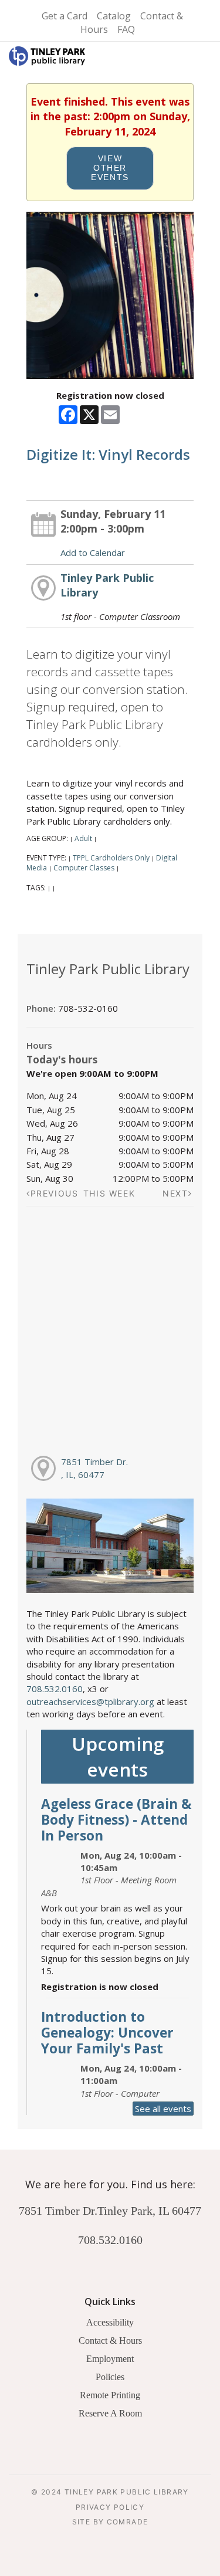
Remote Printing (110, 2395)
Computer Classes (84, 868)
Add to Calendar (93, 553)
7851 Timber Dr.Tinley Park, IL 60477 (110, 2211)
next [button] (175, 1193)
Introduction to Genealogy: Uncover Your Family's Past (107, 2033)
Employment (110, 2359)
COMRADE (128, 2522)
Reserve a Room (110, 2413)
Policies (110, 2377)
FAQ (126, 29)
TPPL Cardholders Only (111, 858)
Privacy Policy (110, 2507)
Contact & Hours (110, 2341)
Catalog (114, 16)
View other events (110, 168)
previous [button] (55, 1193)
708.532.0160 (55, 1689)
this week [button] (109, 1193)
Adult (83, 838)
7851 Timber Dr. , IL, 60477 (94, 1468)
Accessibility (110, 2322)
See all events (163, 2109)
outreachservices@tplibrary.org (90, 1701)
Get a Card (65, 16)
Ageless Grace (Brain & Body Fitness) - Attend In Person (116, 1820)
